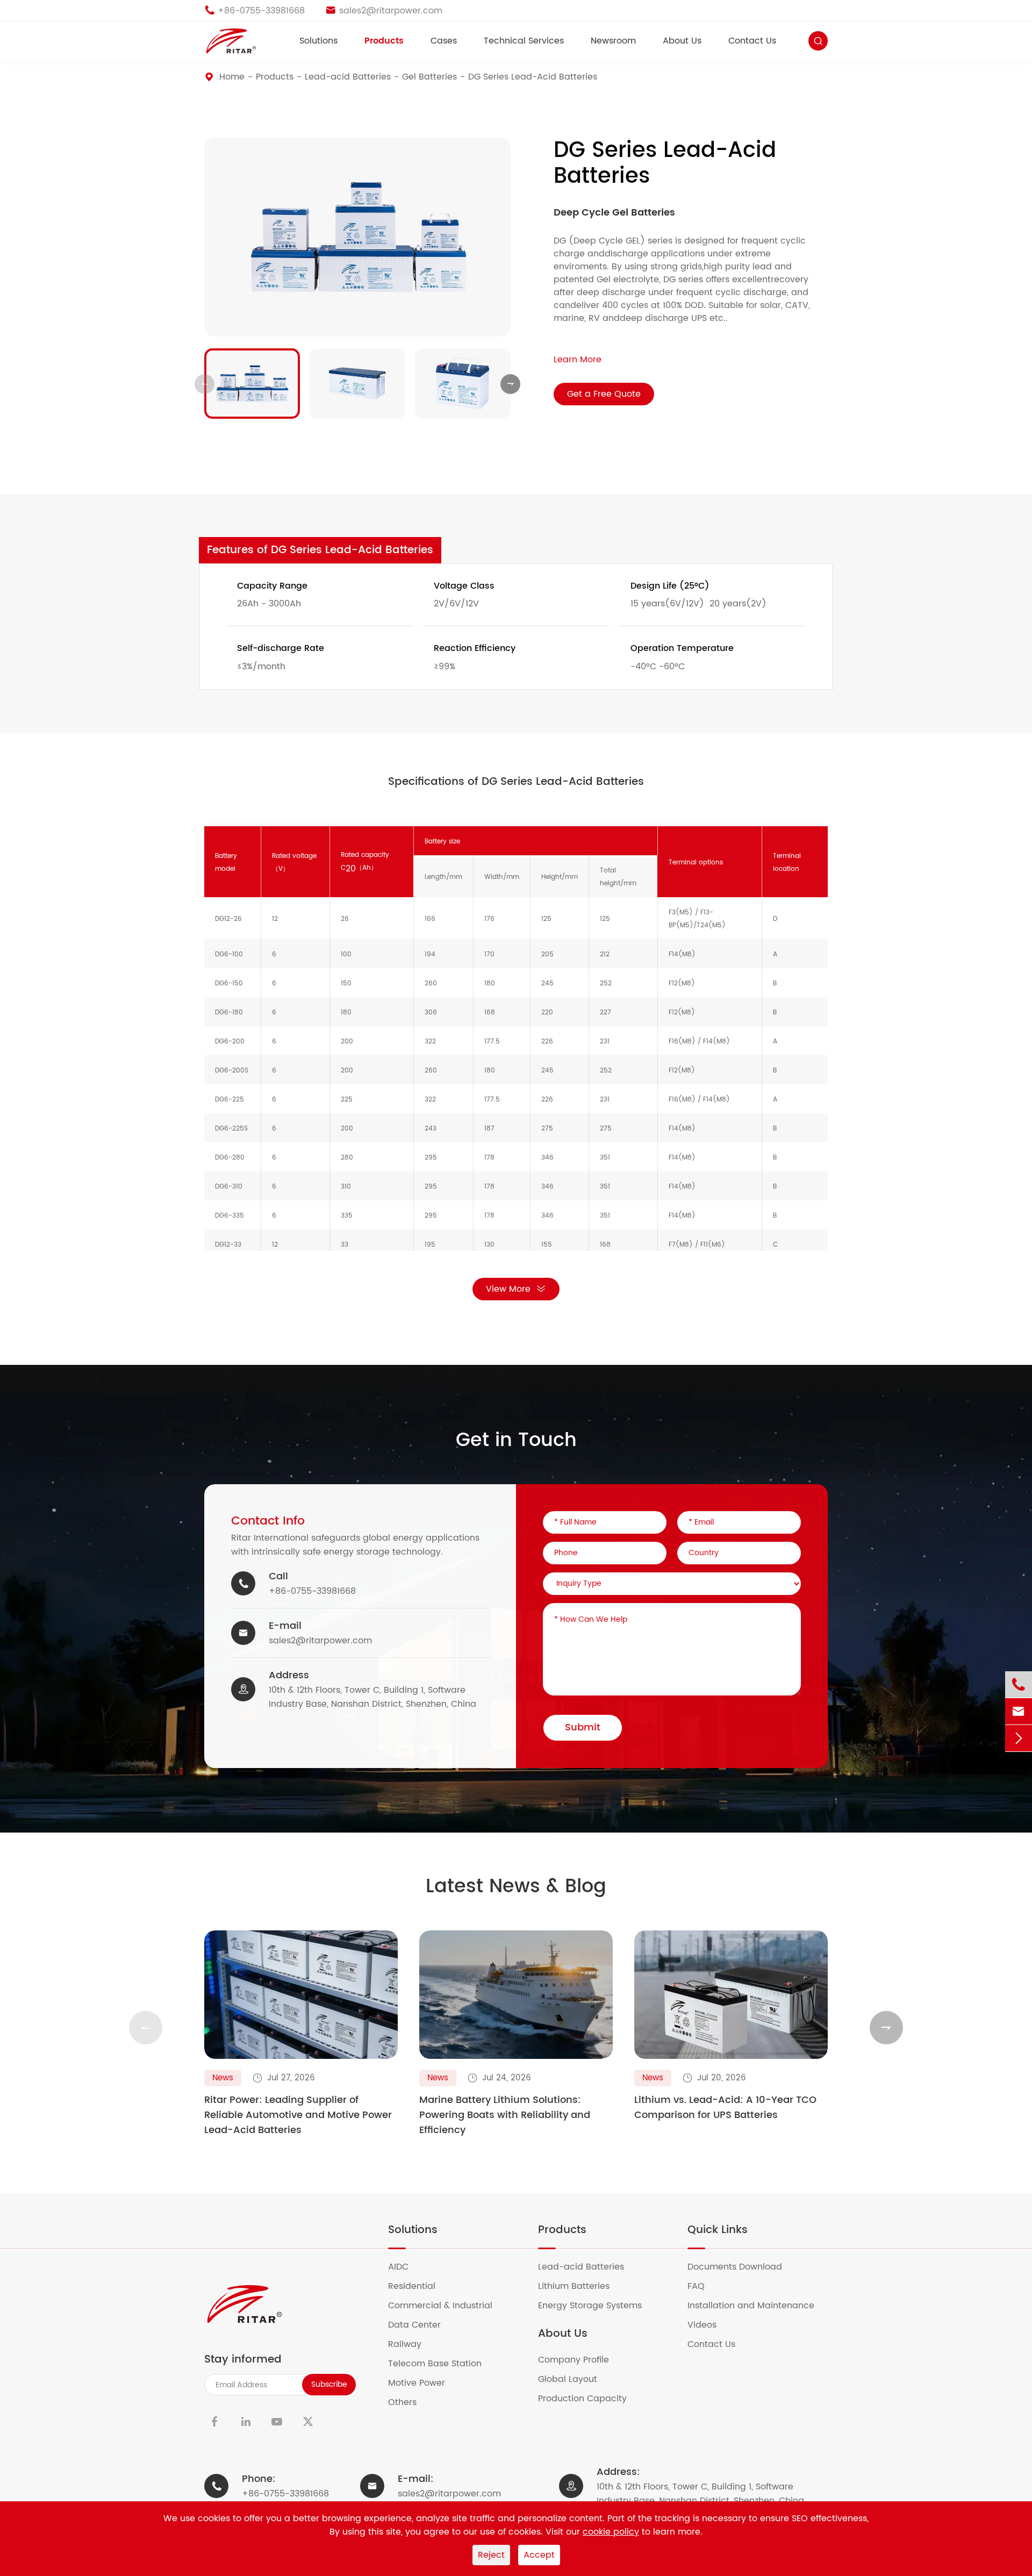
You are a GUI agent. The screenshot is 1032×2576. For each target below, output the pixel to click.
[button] (205, 384)
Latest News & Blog (516, 1887)
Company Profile (580, 2360)
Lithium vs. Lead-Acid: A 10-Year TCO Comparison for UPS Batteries (725, 2108)
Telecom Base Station (442, 2364)
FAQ (703, 2286)
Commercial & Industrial (447, 2306)
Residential (418, 2286)
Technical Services (524, 41)
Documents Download (741, 2267)
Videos (709, 2325)
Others (409, 2402)
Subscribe (329, 2384)
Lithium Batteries (580, 2286)
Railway (411, 2344)
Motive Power (423, 2383)
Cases (444, 41)
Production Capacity (589, 2399)
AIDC (405, 2267)
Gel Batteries (429, 77)
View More (508, 1289)
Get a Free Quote (604, 394)
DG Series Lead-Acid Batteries (533, 77)
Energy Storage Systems (597, 2306)
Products (384, 41)
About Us (682, 41)
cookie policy (611, 2532)
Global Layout (574, 2379)
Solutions (318, 41)
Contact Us (752, 41)
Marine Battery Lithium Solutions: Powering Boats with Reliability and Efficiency (505, 2115)
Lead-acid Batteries (348, 77)
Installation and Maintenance (758, 2306)
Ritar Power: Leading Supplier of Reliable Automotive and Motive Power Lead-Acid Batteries (298, 2115)
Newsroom (613, 41)
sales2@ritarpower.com (320, 1641)
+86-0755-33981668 (312, 1591)
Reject (491, 2555)
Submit (583, 1727)
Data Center (421, 2325)
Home (232, 77)
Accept (539, 2555)
